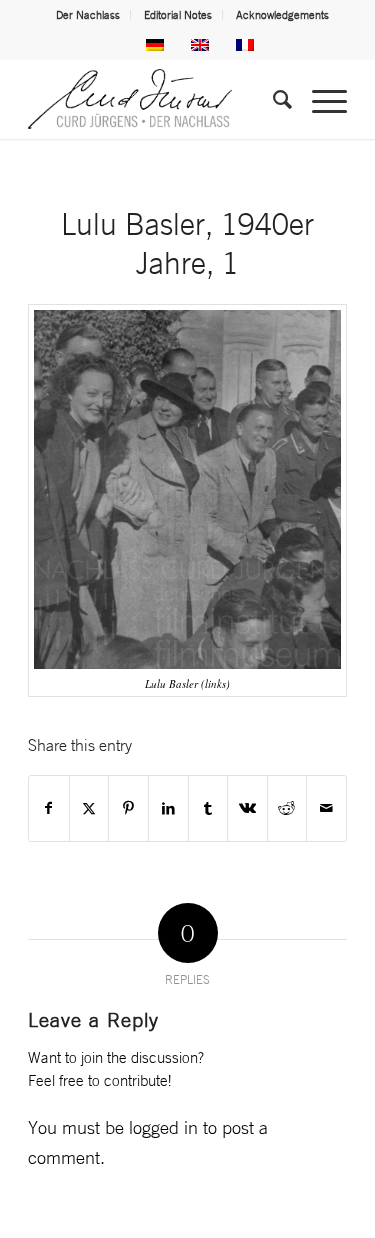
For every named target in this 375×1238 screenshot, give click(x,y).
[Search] (272, 99)
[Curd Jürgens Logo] (155, 99)
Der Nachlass (88, 15)
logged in (163, 1127)
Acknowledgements (282, 15)
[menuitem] (88, 15)
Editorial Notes (178, 15)
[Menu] (319, 99)
